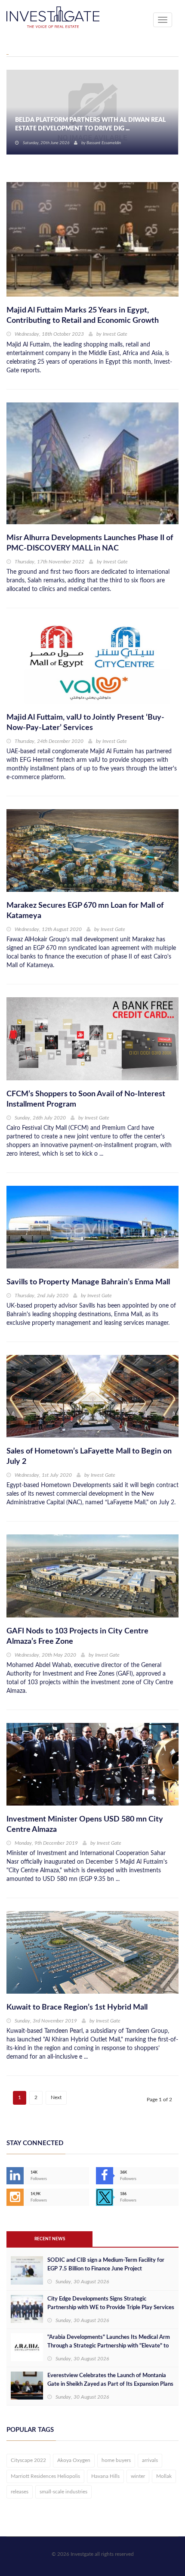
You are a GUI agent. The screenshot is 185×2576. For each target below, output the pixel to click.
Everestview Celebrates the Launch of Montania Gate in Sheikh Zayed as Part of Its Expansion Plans (110, 2380)
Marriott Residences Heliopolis (45, 2476)
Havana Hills (105, 2476)
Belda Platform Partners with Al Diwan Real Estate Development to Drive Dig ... (90, 124)
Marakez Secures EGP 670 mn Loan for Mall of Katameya (85, 911)
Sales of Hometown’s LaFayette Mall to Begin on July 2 (89, 1457)
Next (56, 2097)
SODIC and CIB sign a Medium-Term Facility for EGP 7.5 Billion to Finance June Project (106, 2265)
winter (138, 2476)
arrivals (150, 2460)
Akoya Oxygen (74, 2460)
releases (20, 2492)
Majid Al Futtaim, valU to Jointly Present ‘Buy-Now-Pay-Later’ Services (85, 723)
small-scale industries (63, 2492)
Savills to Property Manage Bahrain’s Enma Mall (88, 1282)
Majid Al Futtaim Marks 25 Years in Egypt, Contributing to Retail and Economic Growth (83, 315)
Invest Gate (115, 334)
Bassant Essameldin (104, 143)
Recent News (50, 2239)
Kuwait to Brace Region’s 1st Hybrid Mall (77, 2007)
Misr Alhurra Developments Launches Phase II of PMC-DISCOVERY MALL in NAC (90, 543)
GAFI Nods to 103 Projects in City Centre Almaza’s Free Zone (77, 1636)
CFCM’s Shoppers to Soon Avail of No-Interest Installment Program (86, 1099)
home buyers (116, 2460)
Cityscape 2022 (28, 2460)
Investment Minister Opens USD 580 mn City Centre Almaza (85, 1825)
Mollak (164, 2476)
